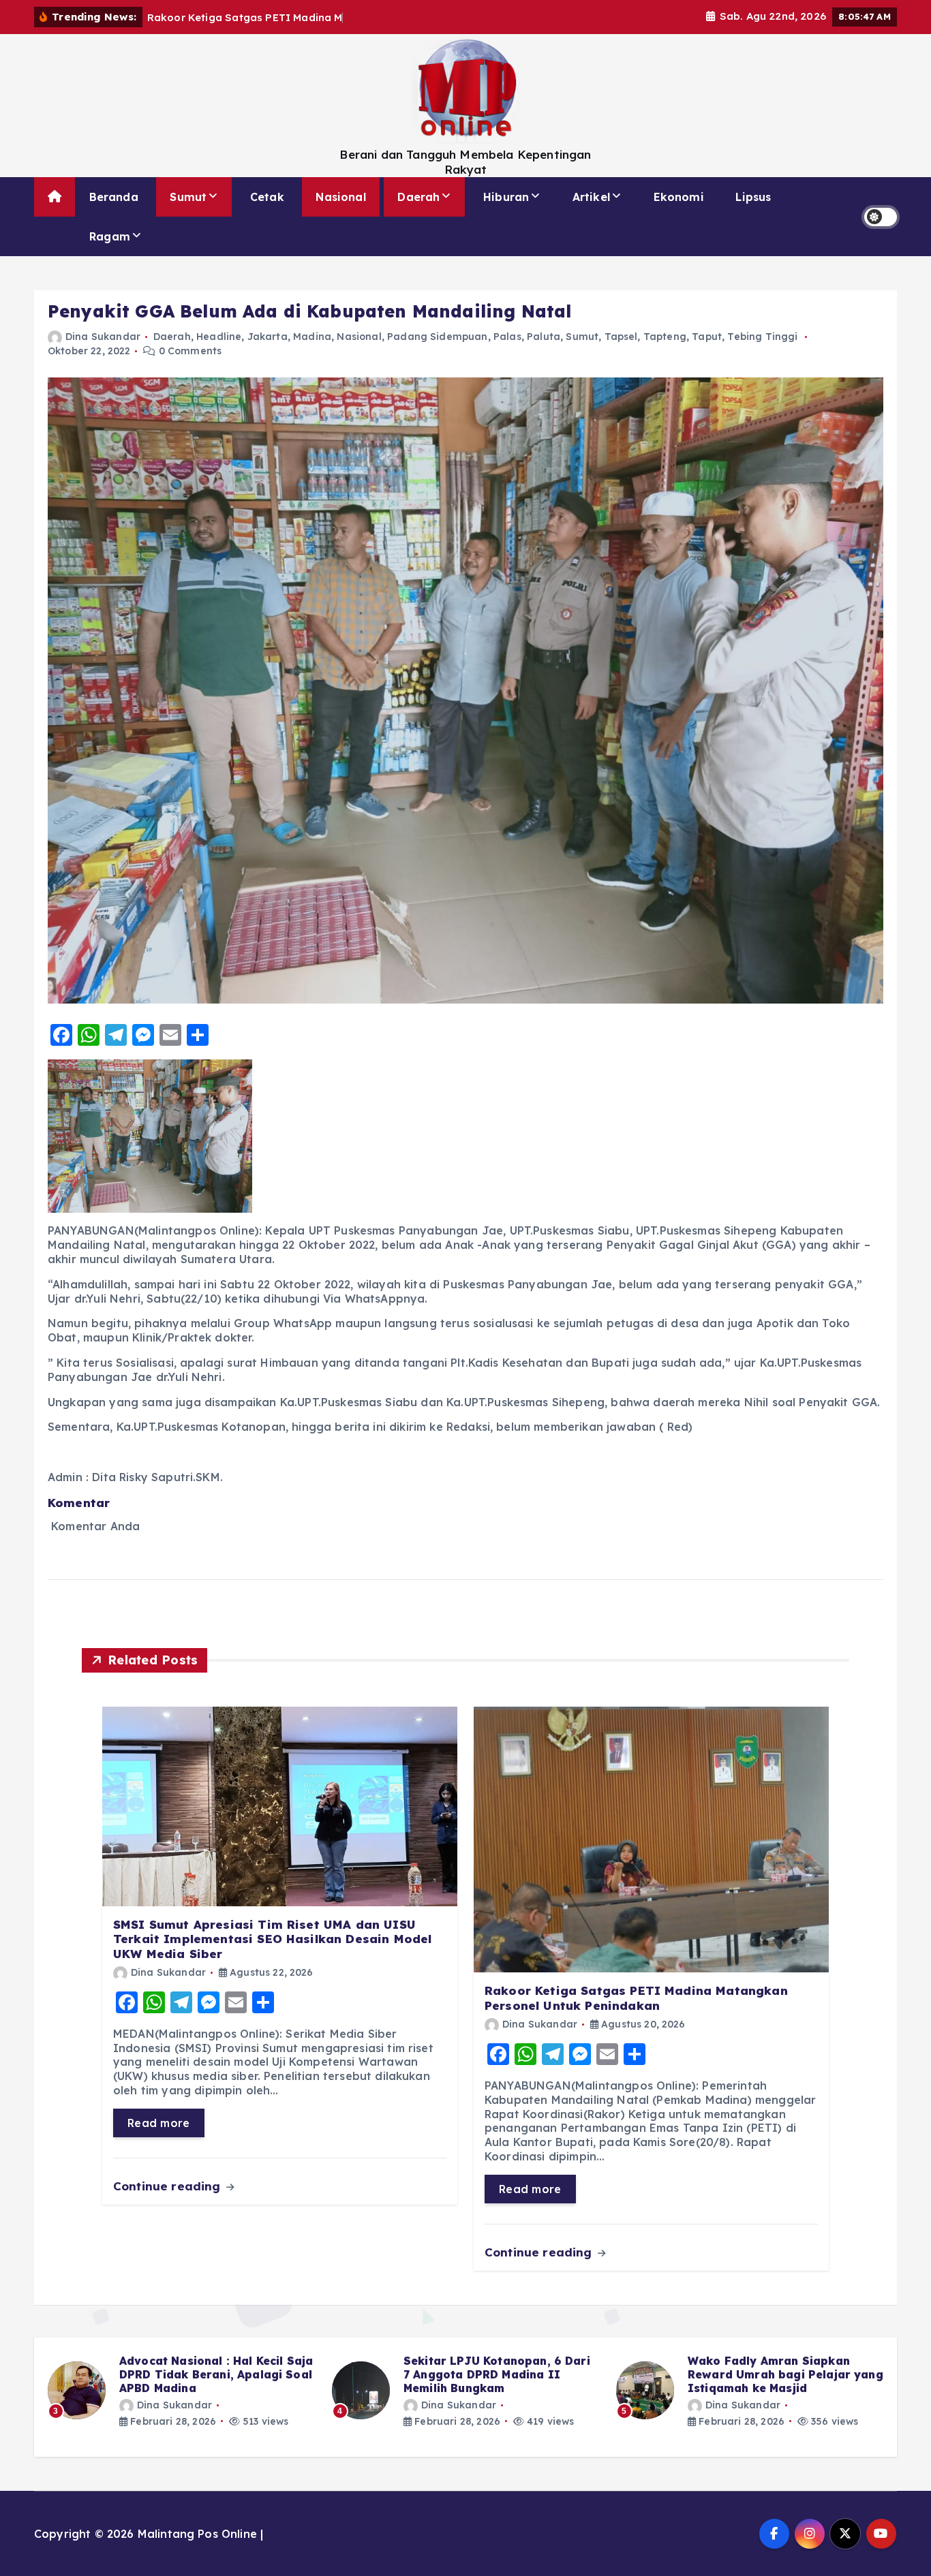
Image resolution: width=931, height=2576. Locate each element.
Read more (159, 2123)
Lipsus (753, 197)
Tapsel (621, 337)
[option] (182, 2391)
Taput (707, 337)
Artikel (591, 197)
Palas (507, 337)
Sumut (188, 197)
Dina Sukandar (103, 337)
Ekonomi (679, 197)
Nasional (340, 197)
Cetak (267, 197)
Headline (219, 337)
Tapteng (665, 337)
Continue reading (169, 2186)
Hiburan (506, 197)
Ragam (110, 236)
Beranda (114, 197)
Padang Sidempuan (438, 337)
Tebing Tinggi (762, 337)
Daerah (418, 197)
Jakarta (268, 337)
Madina (312, 337)
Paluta (544, 337)
